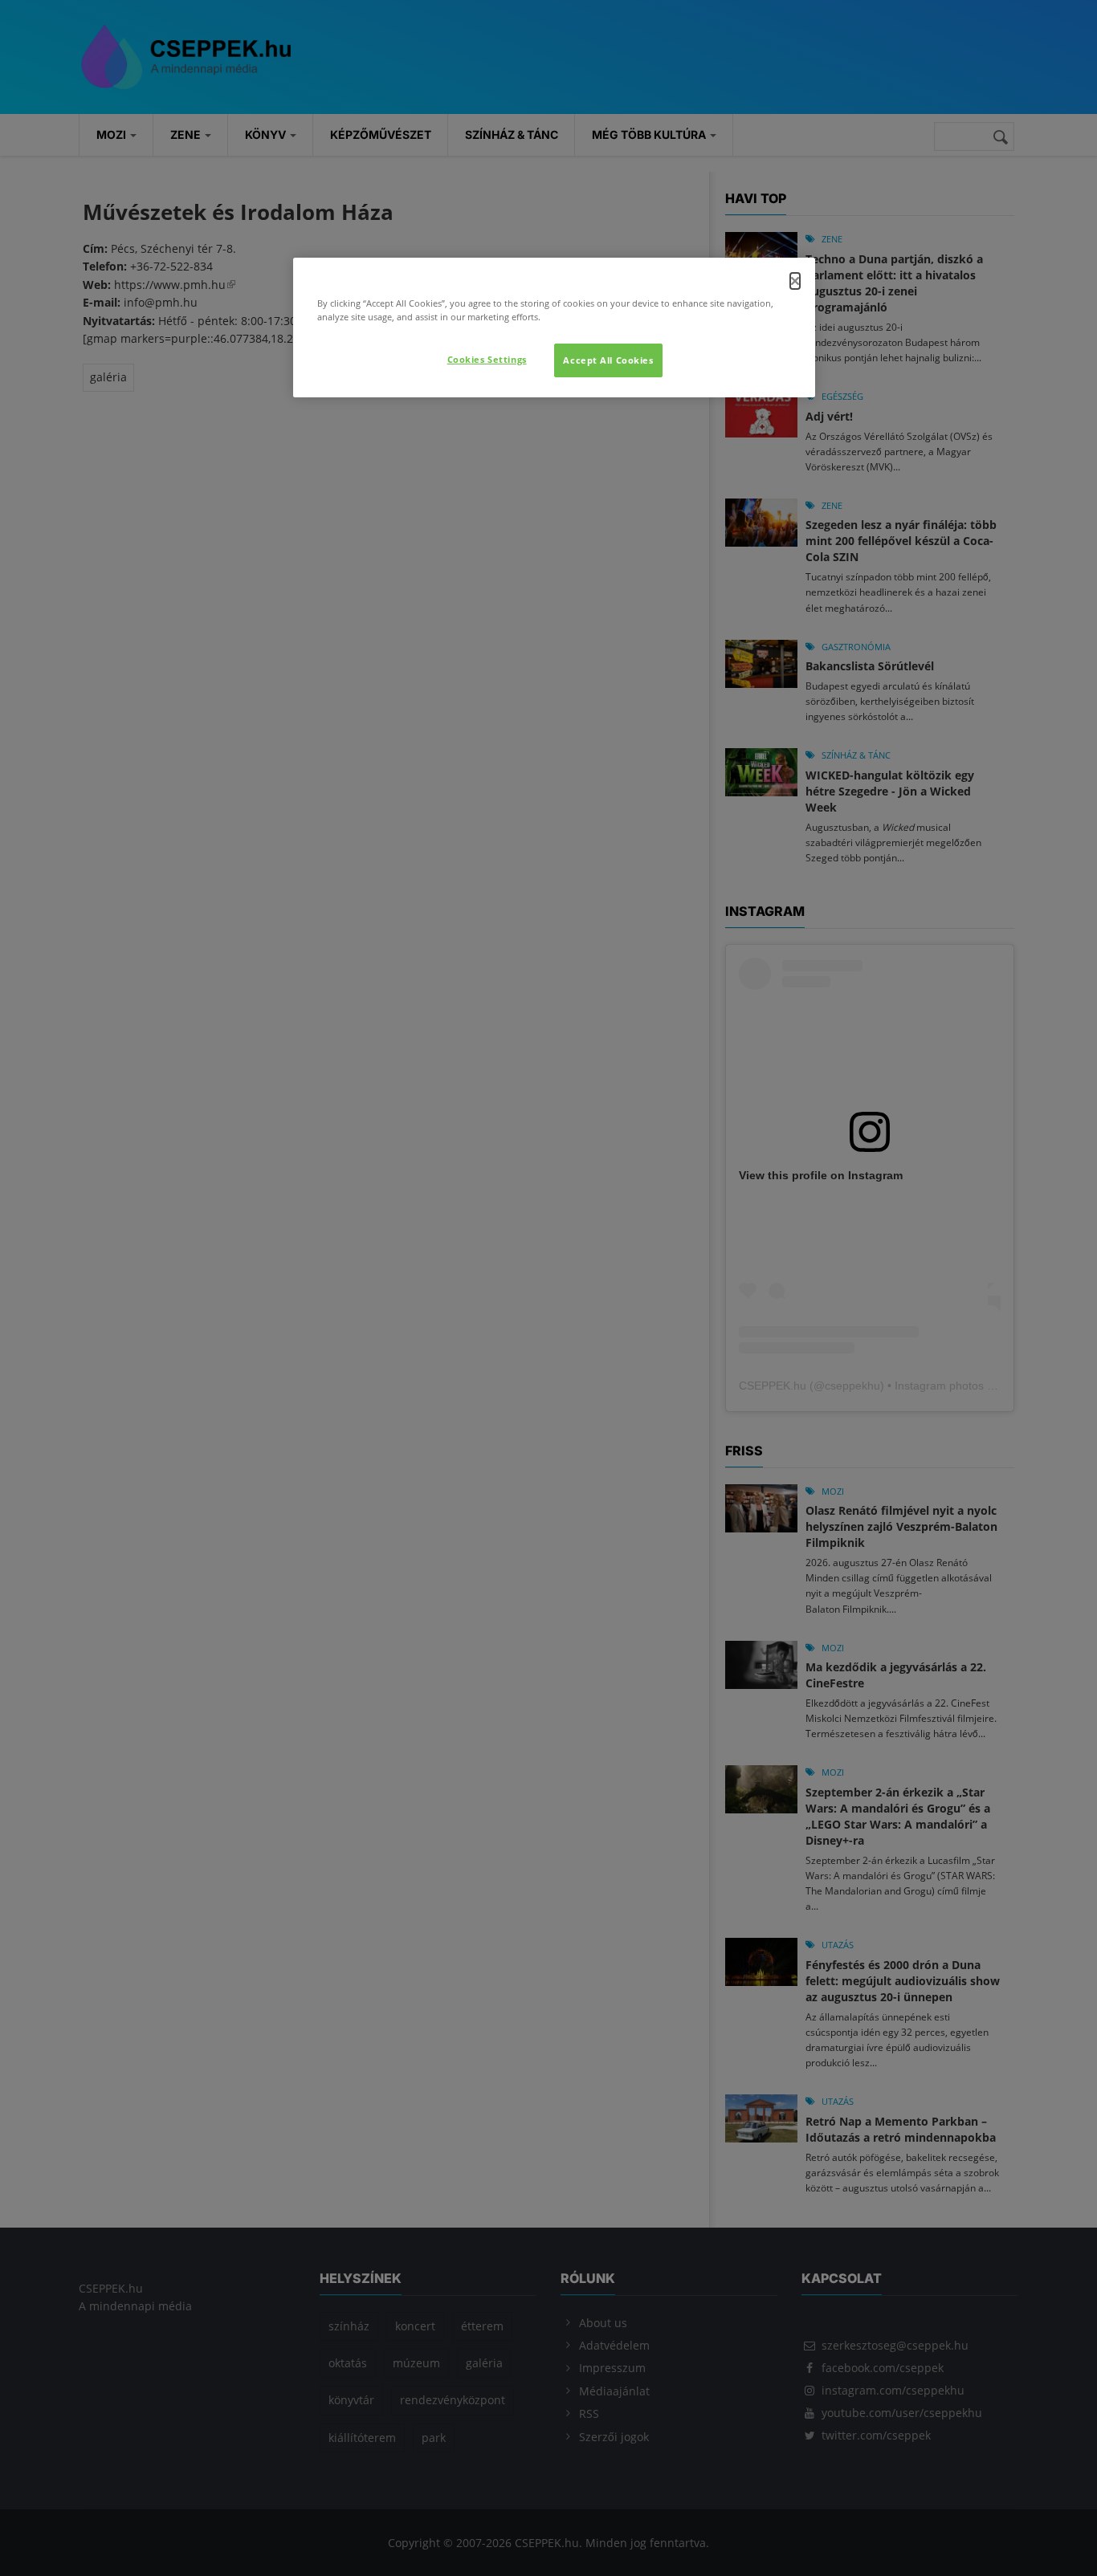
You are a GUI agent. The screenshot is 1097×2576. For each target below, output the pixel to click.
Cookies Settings (487, 359)
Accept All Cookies (608, 360)
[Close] (795, 281)
